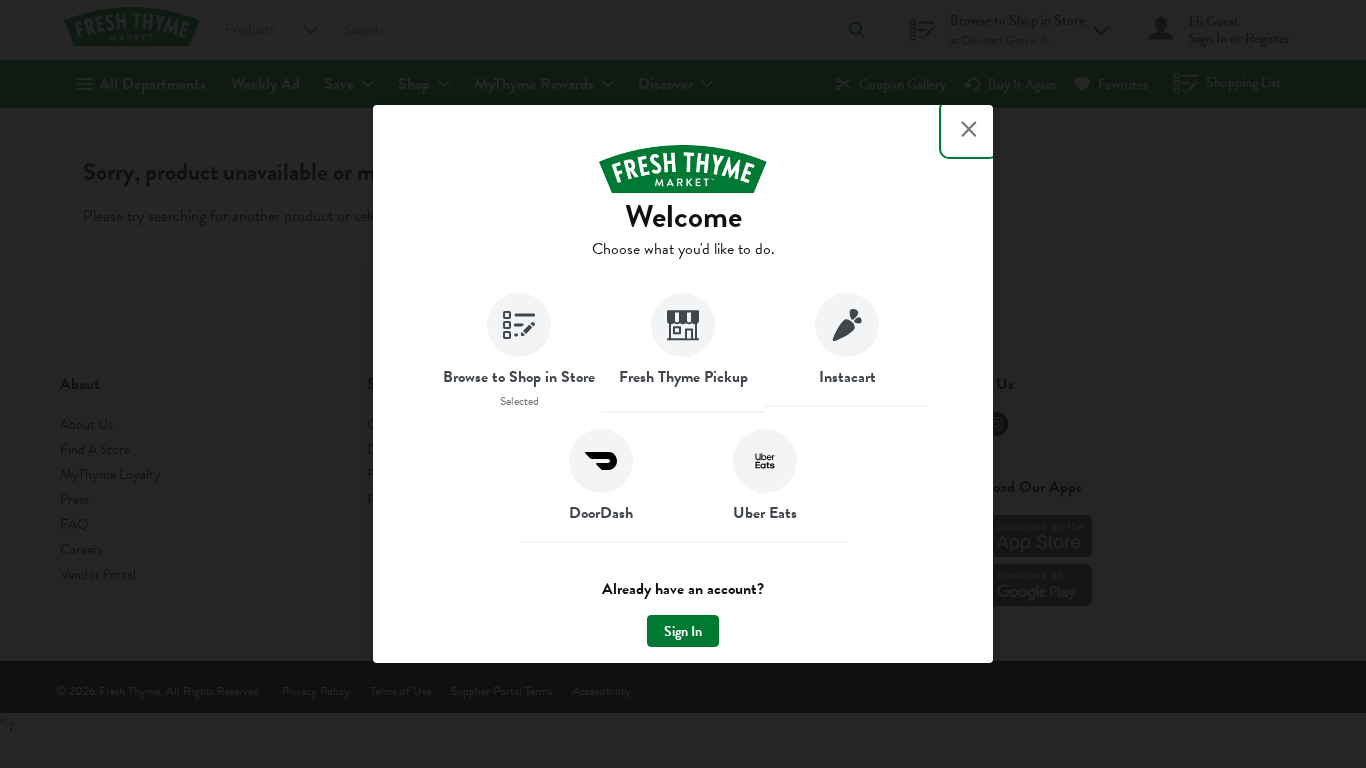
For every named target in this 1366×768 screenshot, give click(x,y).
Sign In (683, 631)
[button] (519, 353)
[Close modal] (969, 129)
